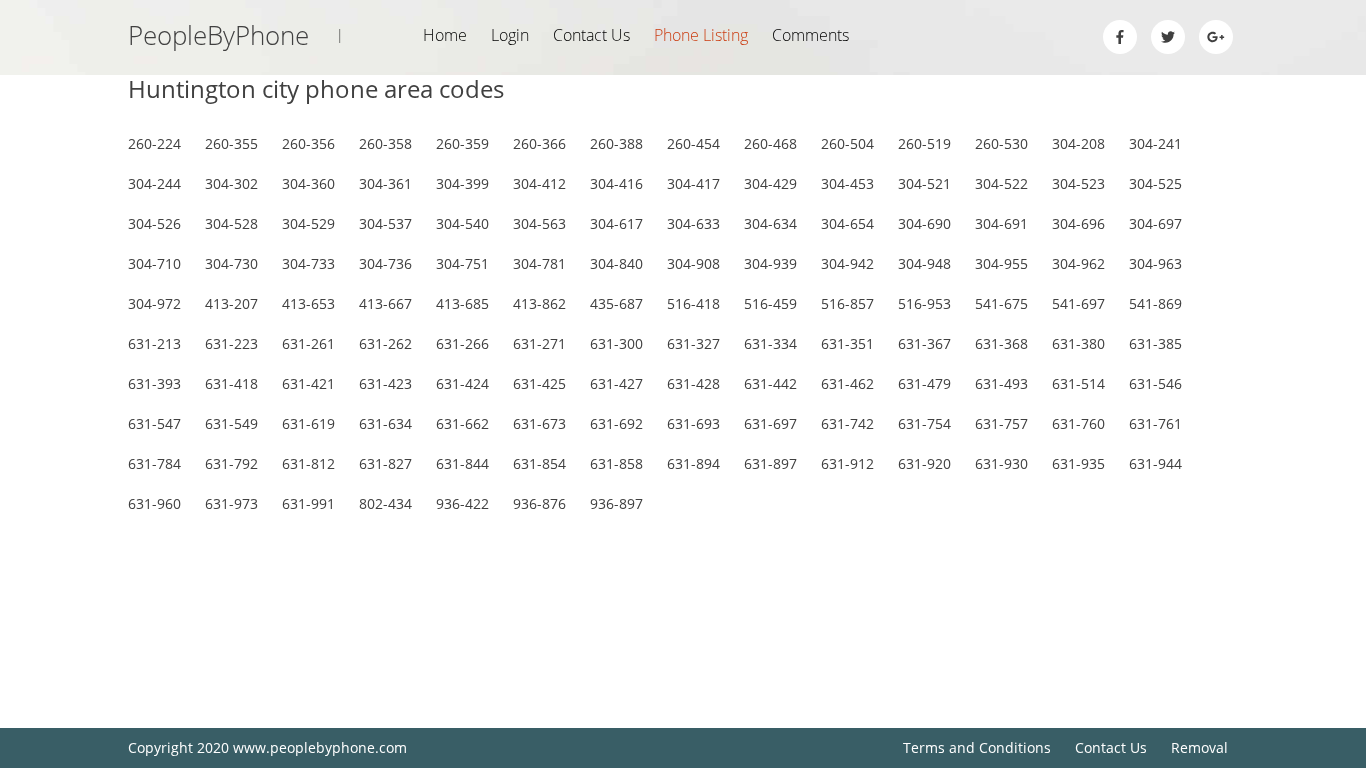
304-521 (924, 183)
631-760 (1078, 423)
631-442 (770, 383)
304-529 (308, 223)
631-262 (385, 343)
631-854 (539, 463)
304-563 (539, 223)
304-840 (616, 263)
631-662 (462, 423)
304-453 (847, 183)
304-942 (847, 263)
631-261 (308, 343)
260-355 (231, 143)
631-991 (308, 503)
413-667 (385, 303)
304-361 (385, 183)
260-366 (539, 143)
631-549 (231, 423)
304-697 (1155, 223)
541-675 (1001, 303)
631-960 (154, 503)
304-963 (1155, 263)
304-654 (847, 223)
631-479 (924, 383)
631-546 (1155, 383)
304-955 (1001, 263)
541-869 (1155, 303)
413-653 (308, 303)
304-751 (462, 263)
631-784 (154, 463)
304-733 (308, 263)
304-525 (1155, 183)
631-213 (154, 343)
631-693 (693, 423)
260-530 (1001, 143)
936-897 (616, 503)
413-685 (462, 303)
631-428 (693, 383)
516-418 (693, 303)
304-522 (1001, 183)
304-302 (231, 183)
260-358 (385, 143)
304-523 (1078, 183)
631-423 (385, 383)
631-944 (1155, 463)
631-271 (539, 343)
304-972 (154, 303)
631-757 (1001, 423)
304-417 (693, 183)
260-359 (462, 143)
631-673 (539, 423)
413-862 (539, 303)
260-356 (308, 143)
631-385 (1155, 343)
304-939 (770, 263)
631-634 (385, 423)
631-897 (770, 463)
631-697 (770, 423)
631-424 (462, 383)
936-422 (462, 503)
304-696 (1078, 223)
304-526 (154, 223)
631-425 (539, 383)
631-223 (231, 343)
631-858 (616, 463)
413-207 (231, 303)
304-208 (1078, 143)
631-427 (616, 383)
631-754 (924, 423)
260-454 (693, 143)
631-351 (847, 343)
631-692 (616, 423)
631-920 (924, 463)
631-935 (1078, 463)
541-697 (1078, 303)
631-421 (308, 383)
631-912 (847, 463)
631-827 (385, 463)
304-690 (924, 223)
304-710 (154, 263)
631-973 (231, 503)
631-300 (616, 343)
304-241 (1155, 143)
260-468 (770, 143)
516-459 (770, 303)
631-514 (1078, 383)
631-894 (693, 463)
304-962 (1078, 263)
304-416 (616, 183)
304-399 (462, 183)
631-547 (154, 423)
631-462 (847, 383)
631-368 (1001, 343)
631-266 (462, 343)
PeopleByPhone (236, 35)
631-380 (1078, 343)
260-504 (847, 143)
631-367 (924, 343)
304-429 (770, 183)
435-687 (616, 303)
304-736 (385, 263)
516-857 (847, 303)
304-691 (1001, 223)
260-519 (924, 143)
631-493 (1001, 383)
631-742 (847, 423)
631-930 (1001, 463)
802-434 (385, 503)
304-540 (462, 223)
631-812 (308, 463)
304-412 (539, 183)
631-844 (462, 463)
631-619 (308, 423)
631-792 (231, 463)
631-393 (154, 383)
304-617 (616, 223)
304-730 (231, 263)
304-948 (924, 263)
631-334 (770, 343)
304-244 (154, 183)
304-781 (539, 263)
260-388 (616, 143)
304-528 (231, 223)
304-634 (770, 223)
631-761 (1155, 423)
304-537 (385, 223)
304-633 (693, 223)
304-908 (693, 263)
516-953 (924, 303)
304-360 (308, 183)
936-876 (539, 503)
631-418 (231, 383)
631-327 (693, 343)
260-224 (154, 143)
